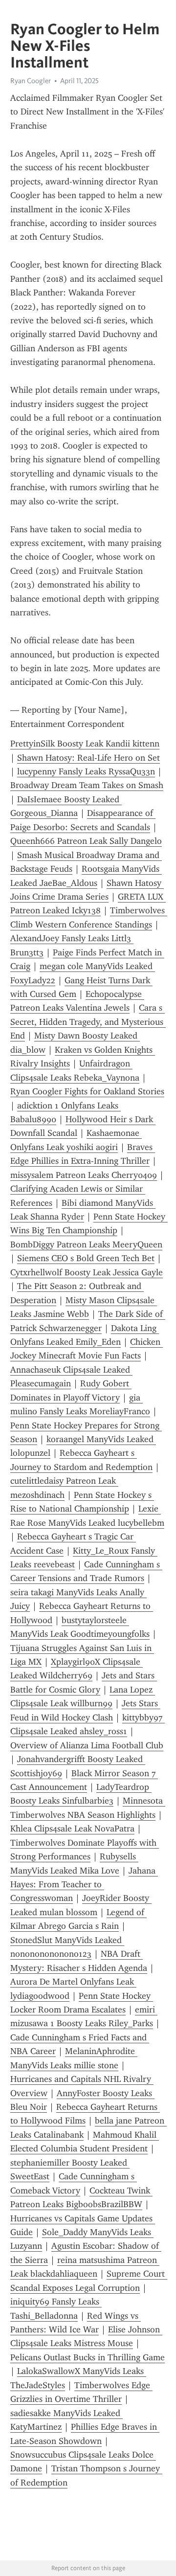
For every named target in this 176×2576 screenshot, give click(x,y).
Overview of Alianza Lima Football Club (87, 1745)
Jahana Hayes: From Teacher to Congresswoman (84, 1885)
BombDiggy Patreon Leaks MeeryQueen (86, 1244)
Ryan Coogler (31, 81)
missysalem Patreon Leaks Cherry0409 (84, 1175)
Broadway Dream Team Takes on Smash (87, 785)
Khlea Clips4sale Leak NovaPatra (72, 1829)
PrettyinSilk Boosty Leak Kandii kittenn (85, 744)
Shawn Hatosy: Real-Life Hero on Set (88, 758)
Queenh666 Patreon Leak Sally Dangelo (86, 841)
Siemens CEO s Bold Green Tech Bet (86, 1258)
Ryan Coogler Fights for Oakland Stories (87, 1091)
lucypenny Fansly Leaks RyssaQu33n (86, 771)
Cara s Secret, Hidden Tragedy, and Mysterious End (88, 1022)
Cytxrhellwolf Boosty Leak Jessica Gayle (87, 1272)
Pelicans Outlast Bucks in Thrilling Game (88, 2357)
